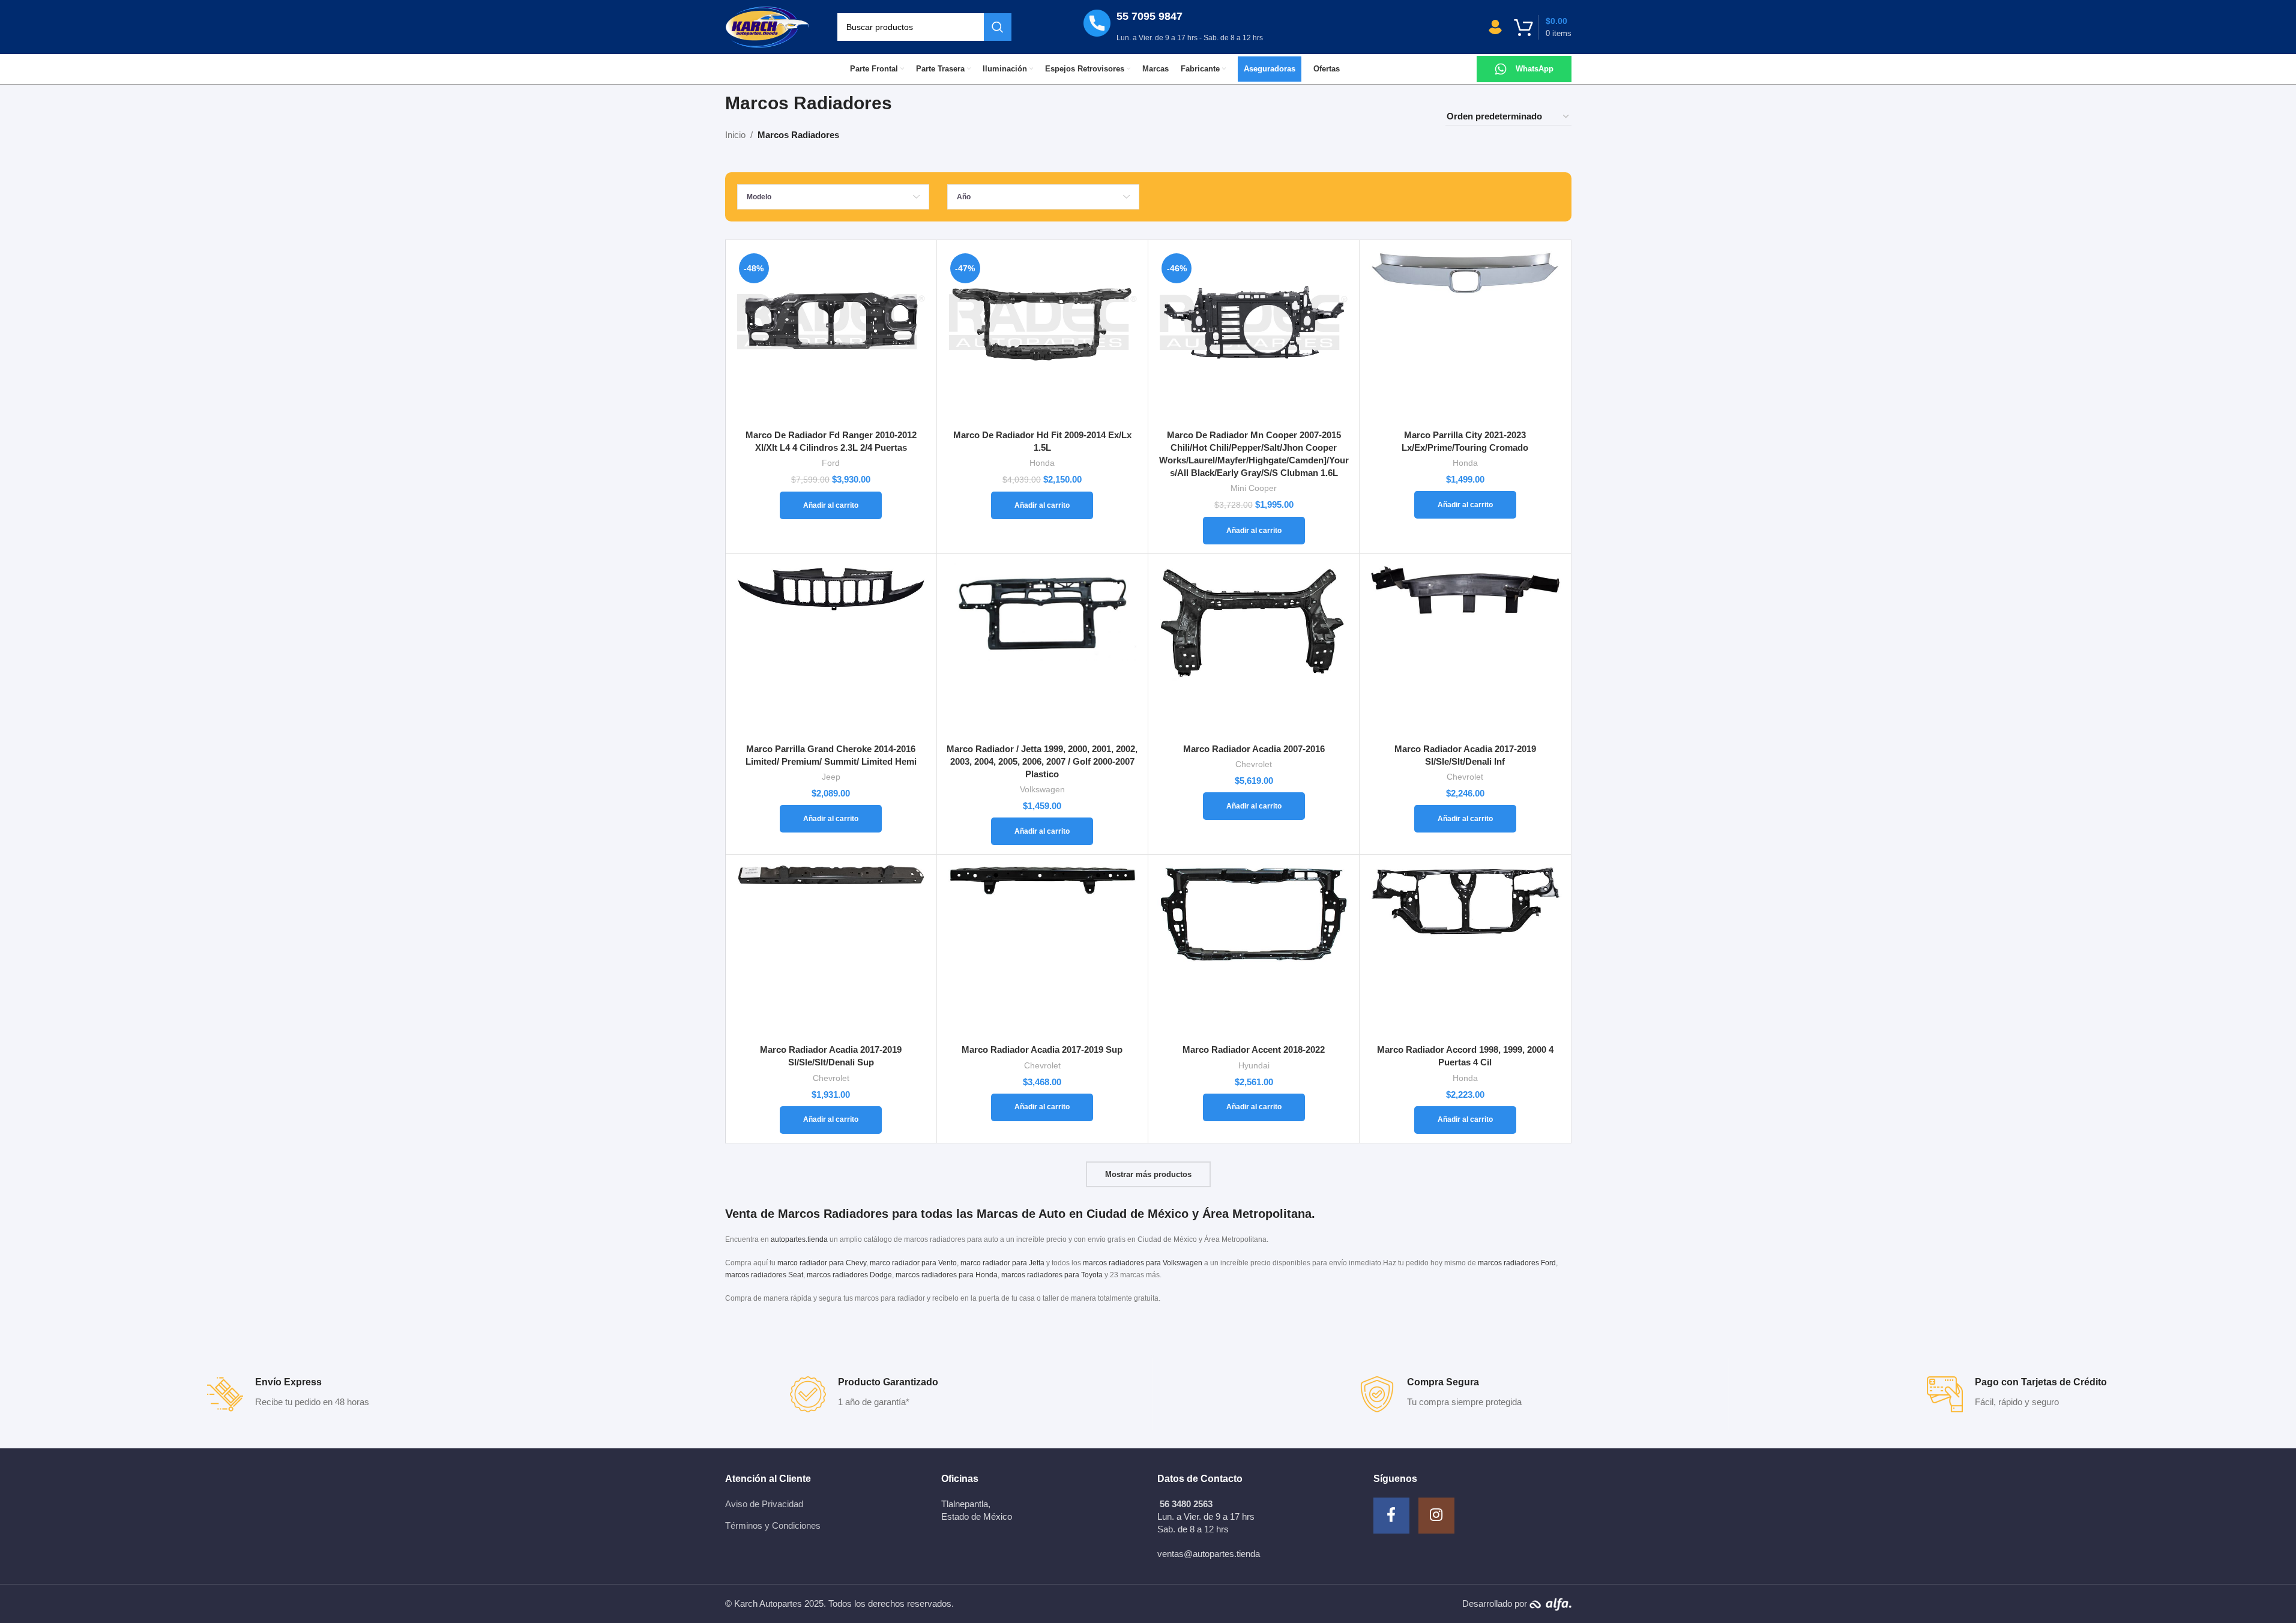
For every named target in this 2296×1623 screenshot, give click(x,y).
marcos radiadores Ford (1517, 1263)
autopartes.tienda (799, 1239)
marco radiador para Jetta (1002, 1263)
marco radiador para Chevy (822, 1263)
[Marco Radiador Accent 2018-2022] (1254, 951)
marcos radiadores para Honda (947, 1275)
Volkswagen (1042, 789)
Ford (831, 463)
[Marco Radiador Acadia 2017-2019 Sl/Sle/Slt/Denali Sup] (831, 951)
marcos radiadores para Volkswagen (1143, 1263)
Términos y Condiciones (773, 1525)
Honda (1042, 463)
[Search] (998, 27)
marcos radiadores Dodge (849, 1275)
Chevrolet (1254, 764)
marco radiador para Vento (913, 1263)
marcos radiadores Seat (764, 1275)
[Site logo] (768, 26)
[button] (831, 505)
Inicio (735, 135)
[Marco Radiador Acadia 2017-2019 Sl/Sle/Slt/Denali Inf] (1465, 650)
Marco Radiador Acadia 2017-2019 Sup (1042, 1049)
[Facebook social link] (1391, 1516)
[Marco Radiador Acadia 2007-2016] (1254, 650)
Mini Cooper (1254, 488)
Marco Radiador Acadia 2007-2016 (1254, 749)
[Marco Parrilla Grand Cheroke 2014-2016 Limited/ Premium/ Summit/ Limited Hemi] (831, 650)
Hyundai (1254, 1065)
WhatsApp (1535, 69)
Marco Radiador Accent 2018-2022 (1254, 1049)
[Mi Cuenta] (1495, 27)
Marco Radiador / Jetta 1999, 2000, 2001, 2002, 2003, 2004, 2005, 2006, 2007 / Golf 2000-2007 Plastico (1042, 761)
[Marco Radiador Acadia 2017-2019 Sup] (1042, 951)
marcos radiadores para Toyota (1052, 1275)
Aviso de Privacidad (764, 1504)
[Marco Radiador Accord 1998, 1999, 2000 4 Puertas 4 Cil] (1465, 951)
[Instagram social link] (1436, 1516)
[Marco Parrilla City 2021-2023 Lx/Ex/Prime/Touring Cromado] (1465, 336)
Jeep (831, 777)
